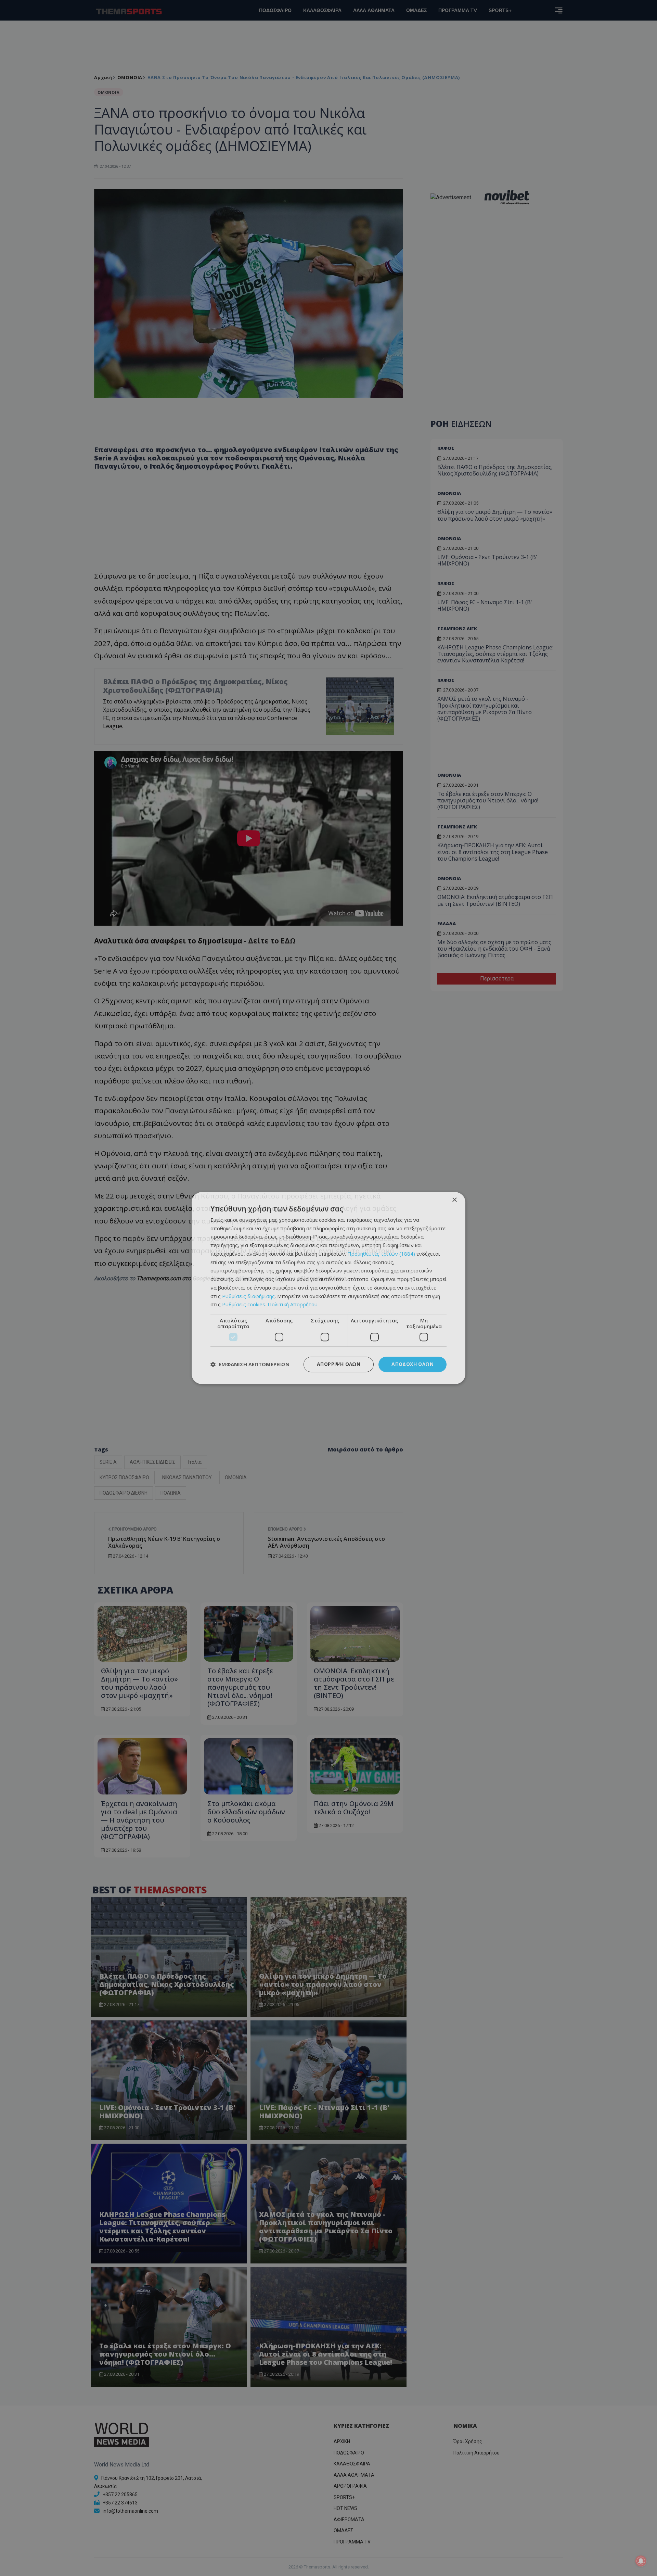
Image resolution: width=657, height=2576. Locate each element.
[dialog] (328, 1288)
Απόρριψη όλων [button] (339, 1364)
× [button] (454, 1200)
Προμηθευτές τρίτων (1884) (381, 1254)
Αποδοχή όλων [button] (413, 1364)
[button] (250, 1365)
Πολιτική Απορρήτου (293, 1305)
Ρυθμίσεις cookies (244, 1305)
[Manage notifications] (641, 2561)
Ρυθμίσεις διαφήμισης (248, 1296)
